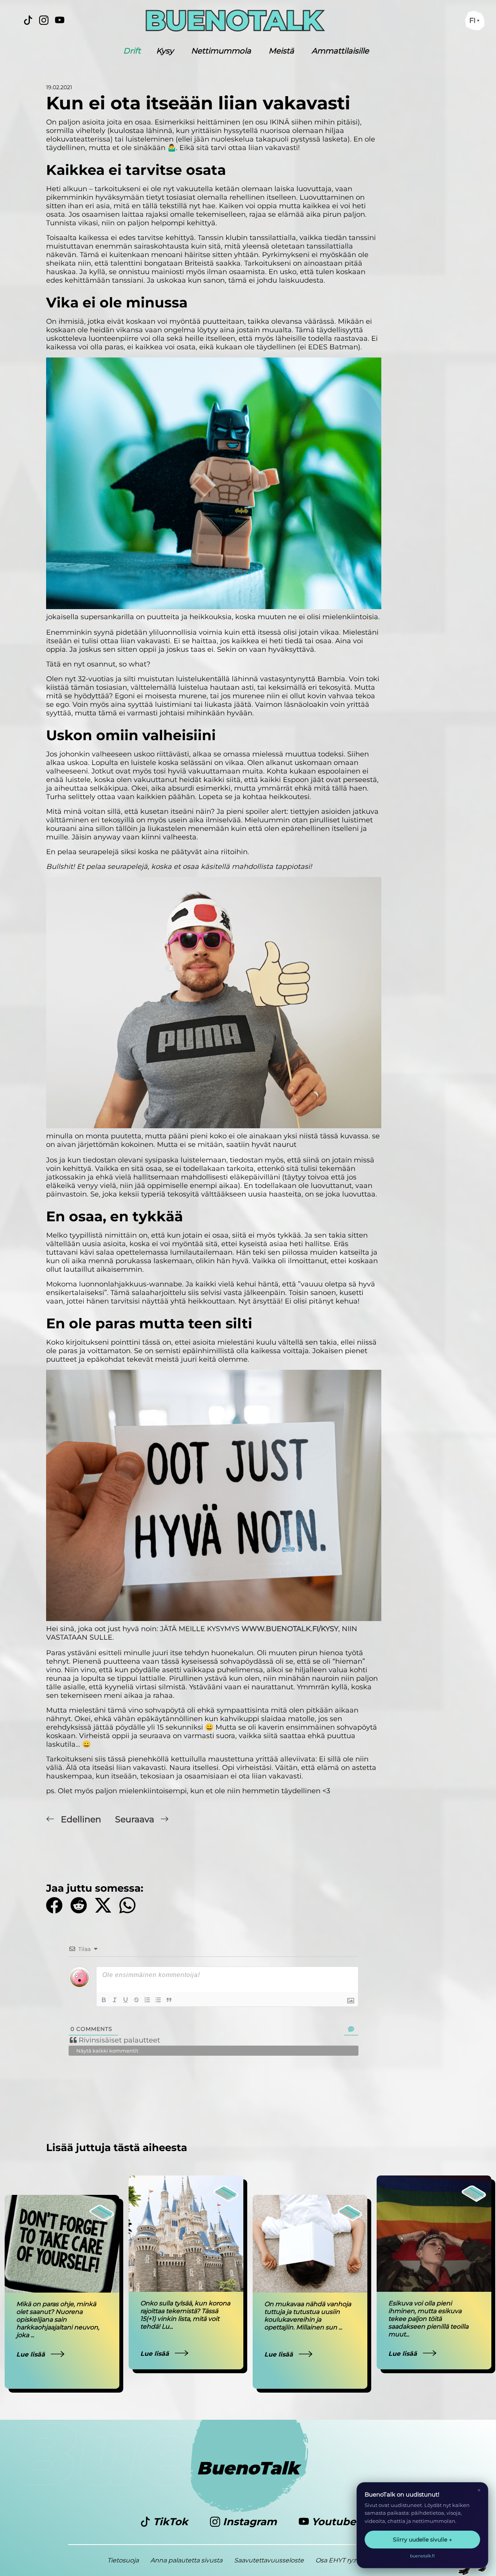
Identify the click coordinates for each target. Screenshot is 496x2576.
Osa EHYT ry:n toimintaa (352, 2560)
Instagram (250, 2522)
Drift (132, 51)
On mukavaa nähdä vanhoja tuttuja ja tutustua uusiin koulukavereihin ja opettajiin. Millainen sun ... (308, 2316)
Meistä (281, 51)
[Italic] (115, 2000)
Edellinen (81, 1819)
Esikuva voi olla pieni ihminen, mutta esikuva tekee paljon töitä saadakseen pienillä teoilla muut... (428, 2319)
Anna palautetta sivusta (186, 2560)
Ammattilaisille (340, 51)
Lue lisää (32, 2354)
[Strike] (136, 2000)
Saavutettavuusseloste (269, 2560)
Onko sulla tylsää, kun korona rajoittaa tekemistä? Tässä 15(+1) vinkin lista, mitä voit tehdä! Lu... (185, 2315)
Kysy (165, 51)
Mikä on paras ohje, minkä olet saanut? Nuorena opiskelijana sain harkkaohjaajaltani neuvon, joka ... (58, 2320)
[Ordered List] (147, 2000)
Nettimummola (221, 51)
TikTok (170, 2522)
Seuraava (136, 1819)
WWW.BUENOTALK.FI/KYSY (290, 1629)
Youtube (332, 2522)
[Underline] (126, 2000)
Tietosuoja (123, 2560)
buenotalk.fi (422, 2556)
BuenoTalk (248, 2468)
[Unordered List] (158, 2000)
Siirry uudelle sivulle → (422, 2540)
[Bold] (104, 2000)
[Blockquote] (169, 2000)
